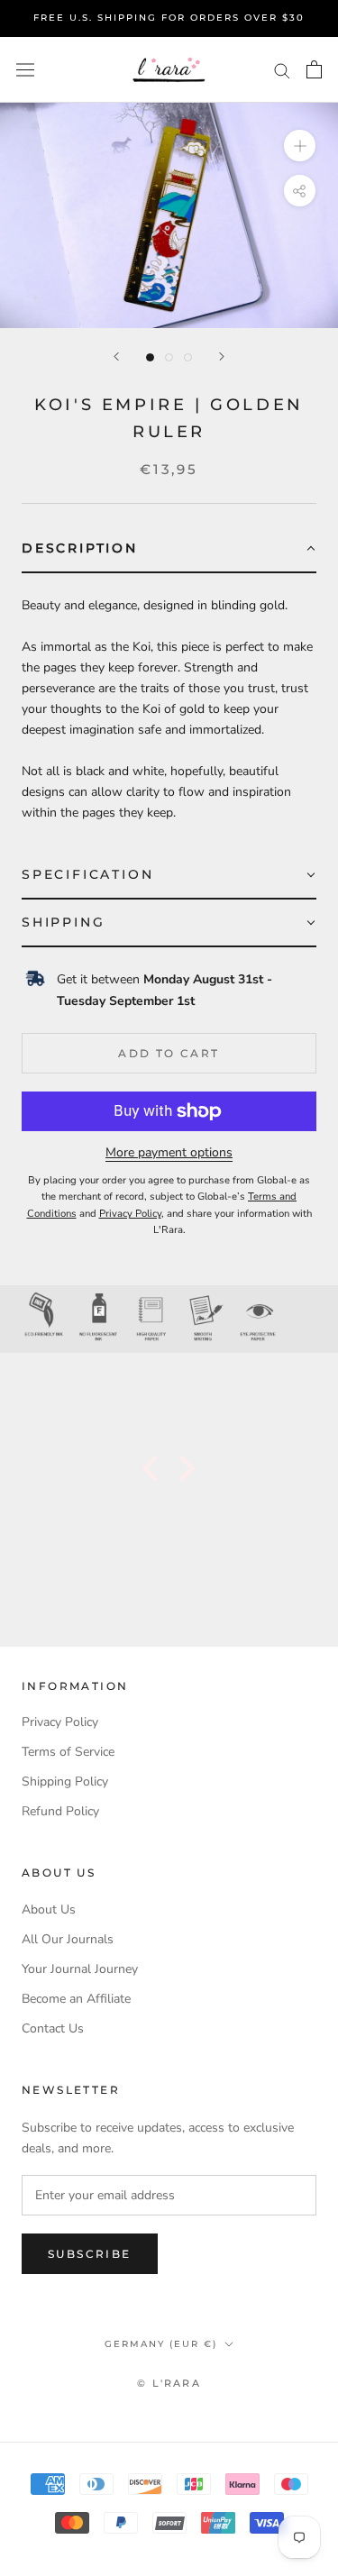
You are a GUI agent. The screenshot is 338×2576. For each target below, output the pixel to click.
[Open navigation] (25, 70)
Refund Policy (60, 1811)
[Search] (282, 70)
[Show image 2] (169, 357)
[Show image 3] (188, 357)
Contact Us (53, 2028)
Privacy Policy (60, 1722)
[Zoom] (300, 146)
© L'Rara (169, 2383)
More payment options (169, 1152)
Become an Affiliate (76, 1999)
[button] (169, 549)
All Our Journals (68, 1939)
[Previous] (116, 356)
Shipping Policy (65, 1781)
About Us (49, 1909)
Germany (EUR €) (161, 2344)
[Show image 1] (150, 357)
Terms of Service (68, 1752)
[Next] (222, 356)
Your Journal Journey (80, 1969)
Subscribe (90, 2254)
